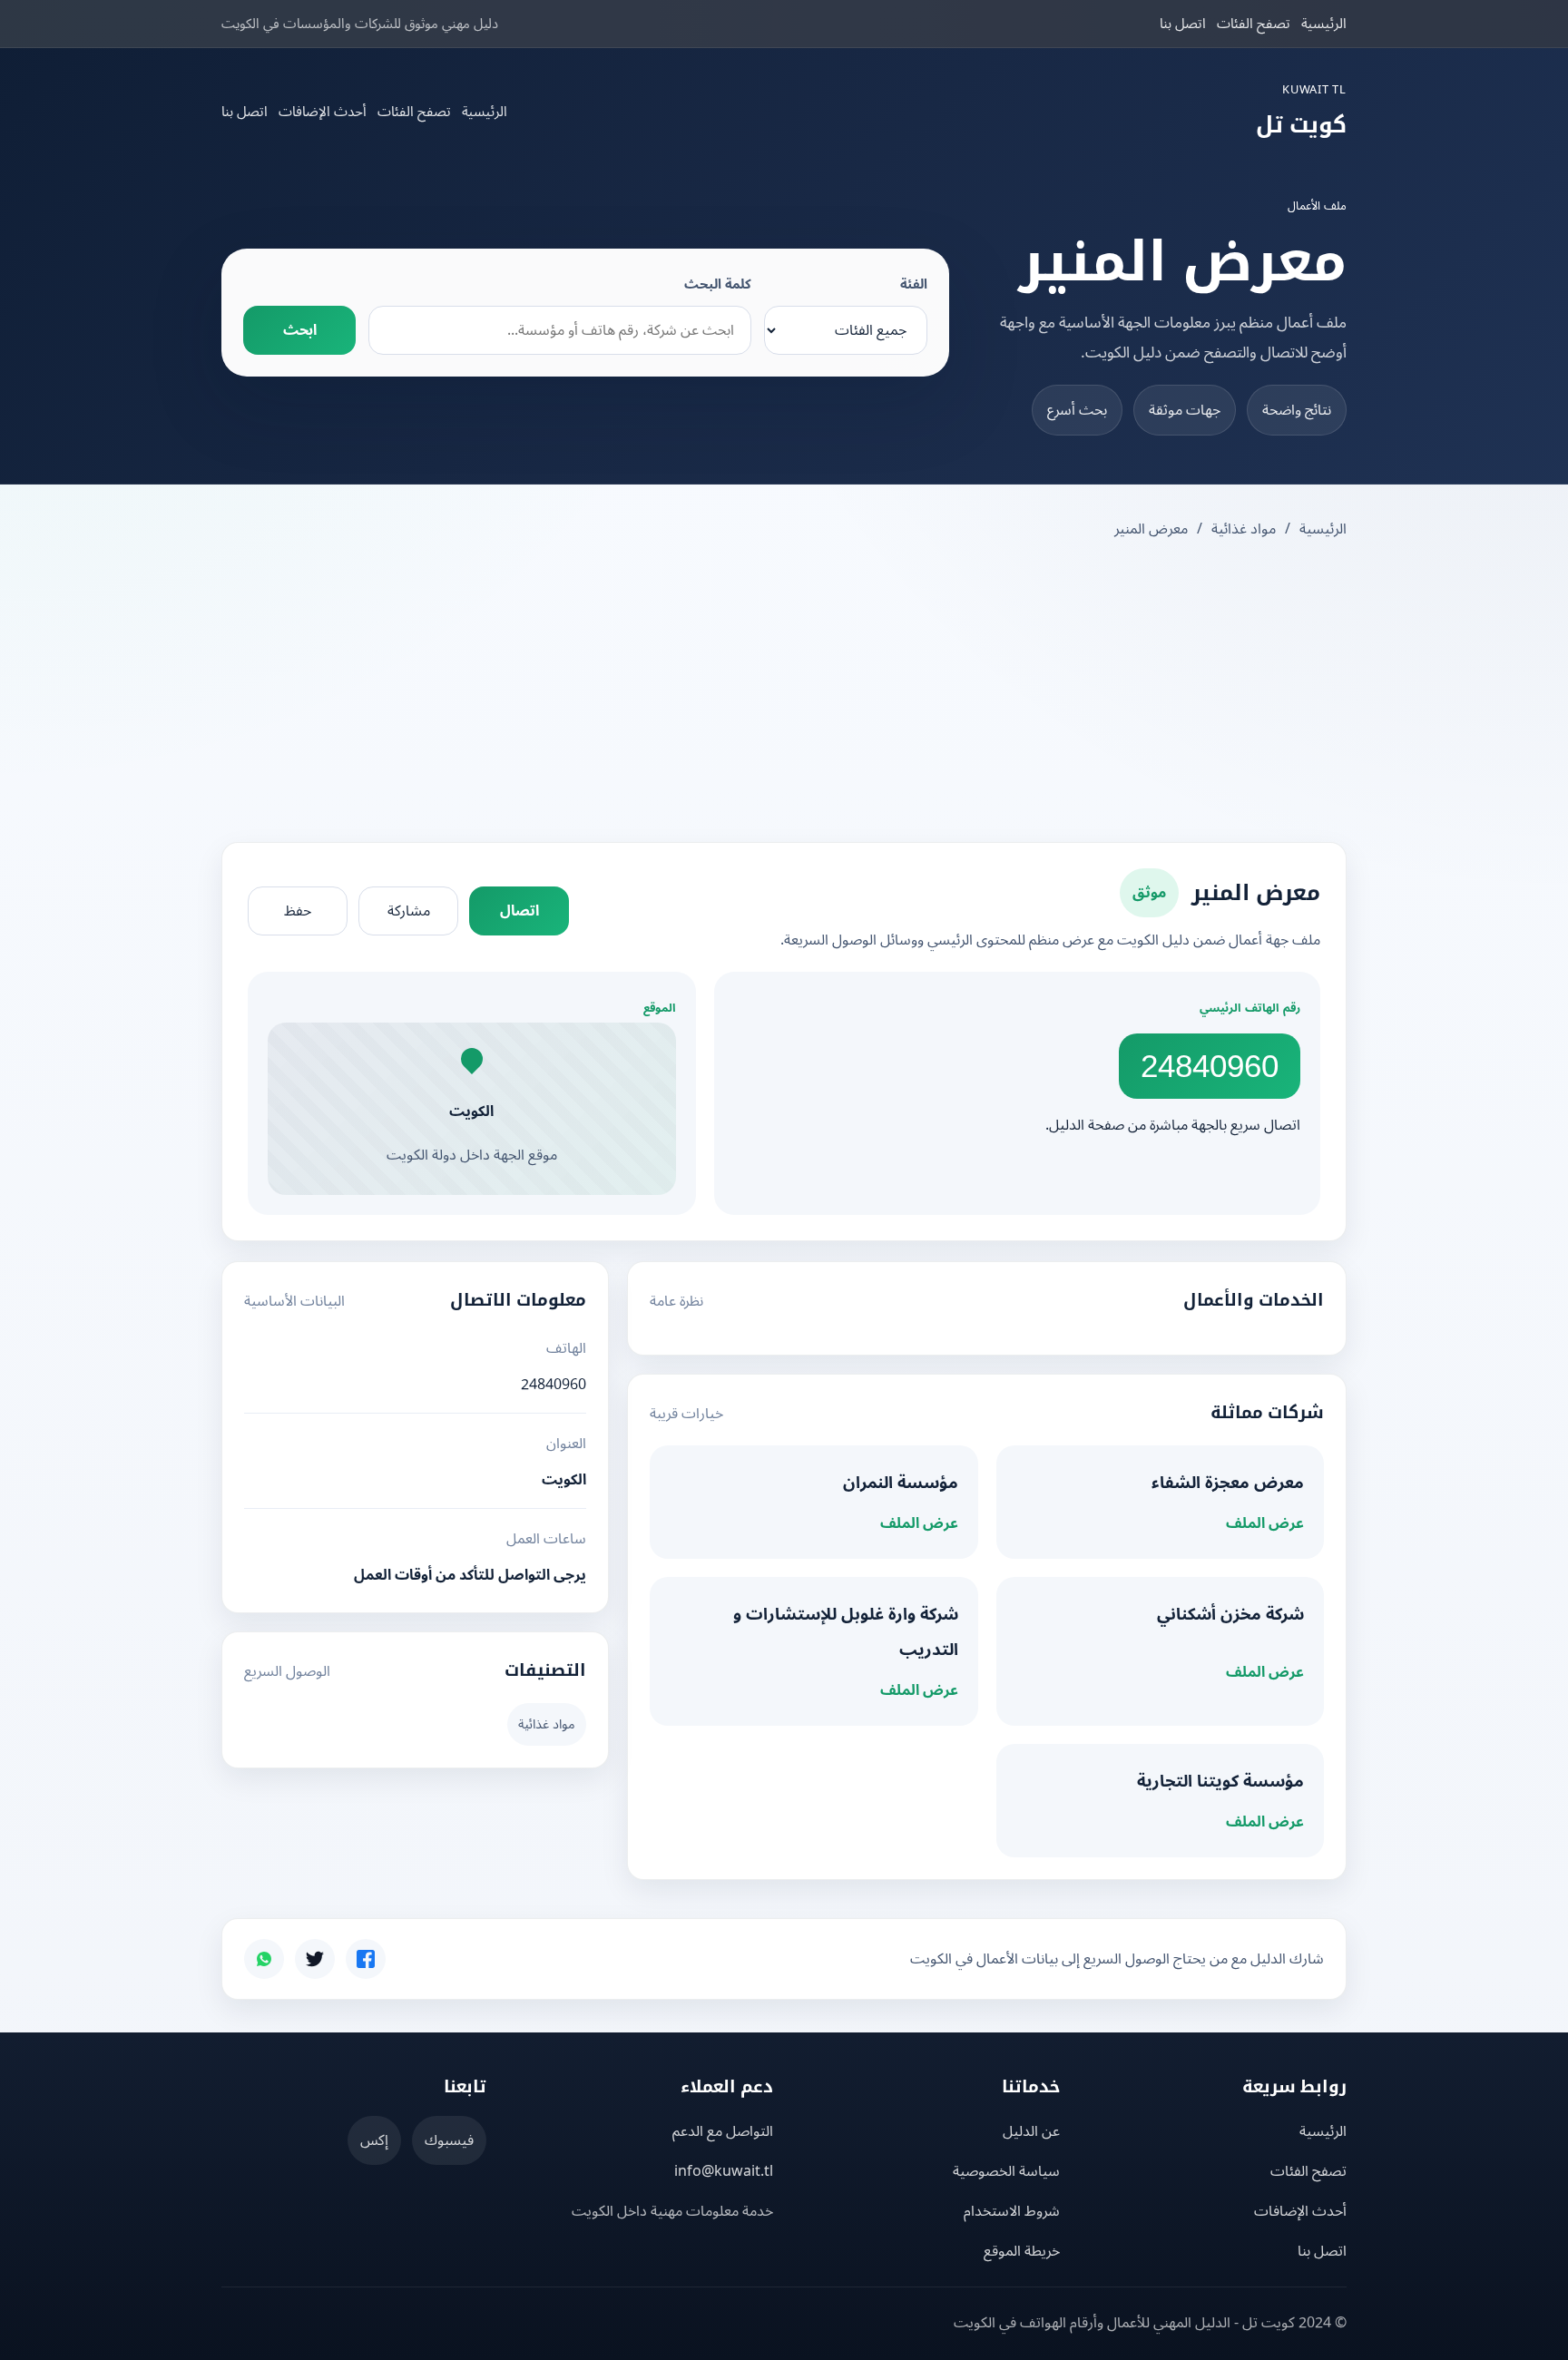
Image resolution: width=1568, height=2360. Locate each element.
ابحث (300, 330)
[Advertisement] (784, 693)
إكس (374, 2140)
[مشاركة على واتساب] (264, 1959)
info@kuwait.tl (724, 2171)
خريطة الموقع (1022, 2251)
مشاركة (409, 911)
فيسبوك (449, 2140)
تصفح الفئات (1254, 24)
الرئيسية (1324, 24)
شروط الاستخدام (1012, 2211)
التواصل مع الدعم (723, 2131)
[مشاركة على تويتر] (315, 1959)
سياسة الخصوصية (1006, 2171)
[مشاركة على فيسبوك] (366, 1959)
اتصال (519, 911)
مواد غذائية (1244, 529)
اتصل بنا (1183, 24)
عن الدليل (1031, 2131)
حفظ (298, 911)
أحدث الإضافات (323, 112)
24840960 (1210, 1066)
